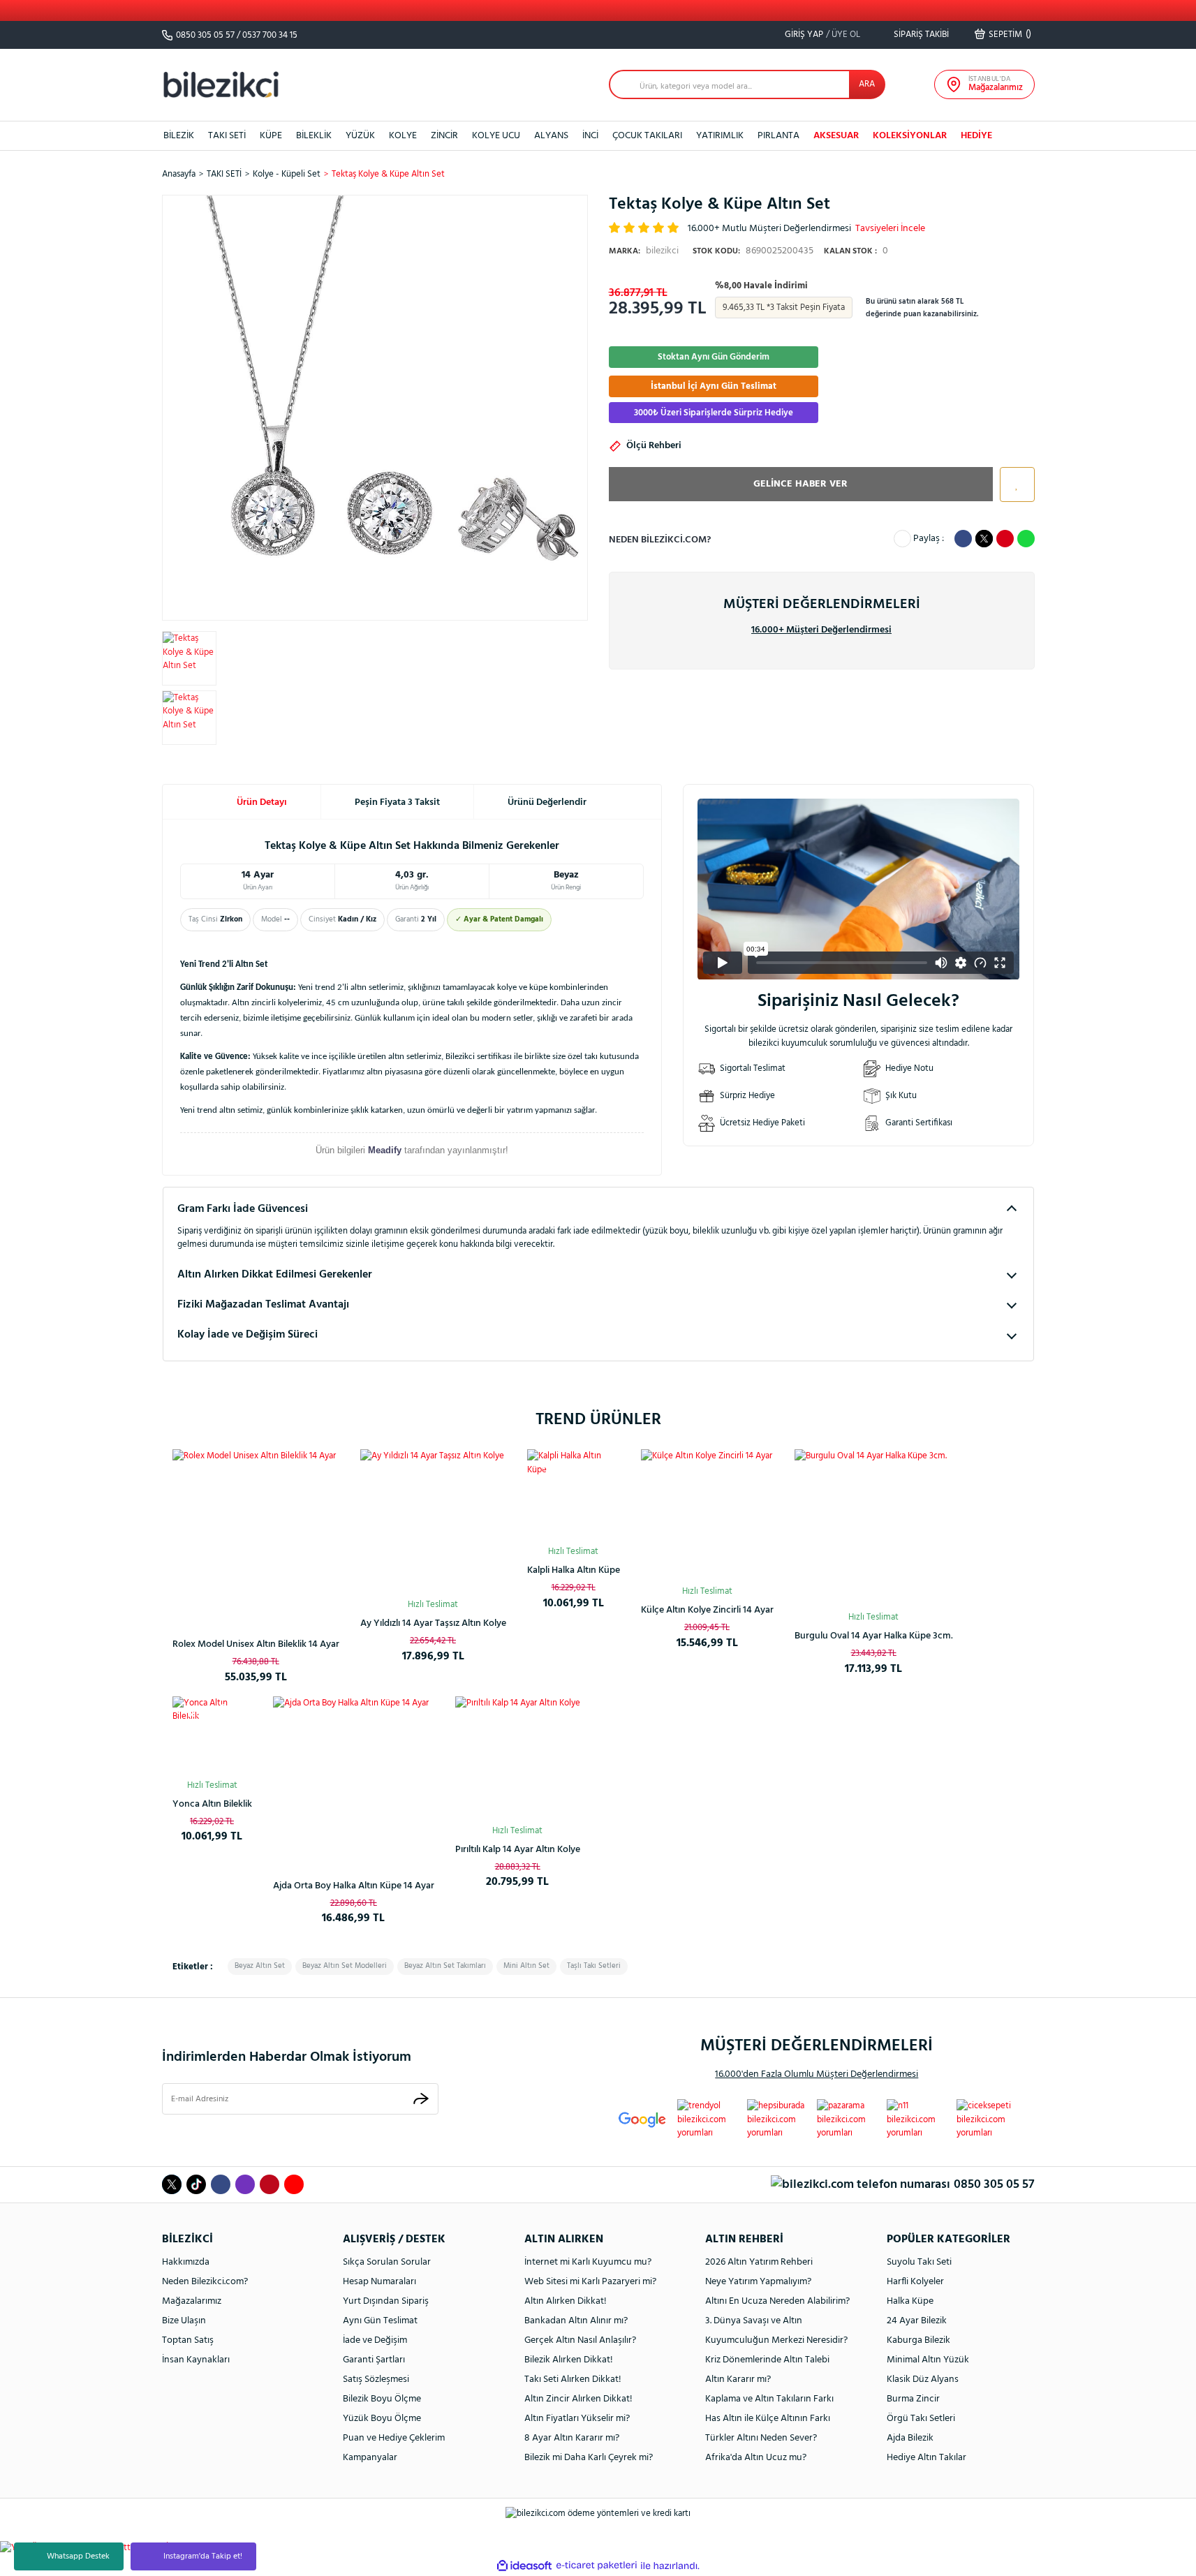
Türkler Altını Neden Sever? (761, 2438)
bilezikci (644, 251)
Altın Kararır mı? (738, 2379)
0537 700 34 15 (270, 35)
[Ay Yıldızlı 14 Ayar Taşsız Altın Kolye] (433, 1522)
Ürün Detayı (262, 802)
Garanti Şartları (374, 2360)
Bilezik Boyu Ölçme (382, 2399)
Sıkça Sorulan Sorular (387, 2262)
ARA (867, 84)
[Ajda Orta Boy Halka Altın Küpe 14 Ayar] (354, 1777)
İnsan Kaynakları (196, 2360)
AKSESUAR (836, 136)
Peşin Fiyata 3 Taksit (397, 802)
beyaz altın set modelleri (345, 1966)
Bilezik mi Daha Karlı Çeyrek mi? (589, 2458)
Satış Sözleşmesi (376, 2379)
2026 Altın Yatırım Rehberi (759, 2262)
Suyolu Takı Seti (919, 2262)
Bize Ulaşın (184, 2321)
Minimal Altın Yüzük (928, 2360)
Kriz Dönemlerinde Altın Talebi (767, 2360)
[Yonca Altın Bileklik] (212, 1736)
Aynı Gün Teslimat (380, 2321)
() (1010, 34)
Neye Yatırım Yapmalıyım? (758, 2282)
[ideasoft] (524, 2566)
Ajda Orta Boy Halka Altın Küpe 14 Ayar (354, 1886)
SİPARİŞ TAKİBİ (920, 35)
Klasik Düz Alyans (923, 2379)
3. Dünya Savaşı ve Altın (754, 2321)
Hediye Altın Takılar (926, 2458)
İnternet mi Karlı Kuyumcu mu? (588, 2262)
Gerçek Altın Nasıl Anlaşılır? (580, 2340)
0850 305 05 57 (205, 35)
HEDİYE (976, 136)
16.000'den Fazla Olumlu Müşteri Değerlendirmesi (817, 2074)
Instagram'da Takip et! (203, 2556)
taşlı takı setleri (594, 1966)
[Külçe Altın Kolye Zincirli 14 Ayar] (707, 1516)
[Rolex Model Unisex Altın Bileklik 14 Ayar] (256, 1533)
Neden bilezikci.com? (660, 540)
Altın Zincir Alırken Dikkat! (578, 2399)
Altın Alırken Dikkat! (566, 2301)
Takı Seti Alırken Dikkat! (573, 2379)
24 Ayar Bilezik (917, 2321)
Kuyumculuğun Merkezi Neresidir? (776, 2340)
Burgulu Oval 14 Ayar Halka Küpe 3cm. (874, 1636)
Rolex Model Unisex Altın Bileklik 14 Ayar (256, 1644)
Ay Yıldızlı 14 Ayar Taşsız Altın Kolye (433, 1623)
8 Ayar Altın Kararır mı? (572, 2438)
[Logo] (221, 84)
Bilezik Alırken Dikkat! (569, 2360)
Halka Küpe (910, 2301)
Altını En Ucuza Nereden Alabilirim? (777, 2301)
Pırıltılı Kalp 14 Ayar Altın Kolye (518, 1850)
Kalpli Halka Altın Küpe (574, 1570)
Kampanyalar (370, 2458)
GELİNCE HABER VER (800, 484)
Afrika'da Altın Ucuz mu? (756, 2458)
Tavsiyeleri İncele (890, 229)
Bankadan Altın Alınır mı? (576, 2321)
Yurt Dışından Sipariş (386, 2301)
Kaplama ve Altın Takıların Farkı (769, 2399)
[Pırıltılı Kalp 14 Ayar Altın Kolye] (518, 1759)
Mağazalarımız (192, 2301)
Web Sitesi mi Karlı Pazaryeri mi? (590, 2282)
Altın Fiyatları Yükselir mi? (577, 2419)
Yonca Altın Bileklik (212, 1804)
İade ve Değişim (375, 2340)
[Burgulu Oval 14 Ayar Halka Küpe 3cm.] (874, 1528)
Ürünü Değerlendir (547, 802)
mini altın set (526, 1966)
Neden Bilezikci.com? (205, 2282)
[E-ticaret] (597, 2566)
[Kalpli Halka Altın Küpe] (574, 1496)
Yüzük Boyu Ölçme (382, 2419)
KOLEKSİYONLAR (910, 136)
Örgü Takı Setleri (921, 2419)
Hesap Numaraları (379, 2282)
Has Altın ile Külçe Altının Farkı (768, 2419)
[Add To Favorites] (1014, 484)
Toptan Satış (188, 2340)
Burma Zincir (913, 2399)
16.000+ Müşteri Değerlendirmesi (821, 630)
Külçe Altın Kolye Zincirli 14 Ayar (707, 1610)
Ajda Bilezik (910, 2438)
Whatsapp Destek (78, 2556)
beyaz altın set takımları (445, 1966)
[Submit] (421, 2099)
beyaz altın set (260, 1966)
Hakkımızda (186, 2262)
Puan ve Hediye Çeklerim (394, 2438)
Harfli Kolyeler (915, 2282)
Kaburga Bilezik (918, 2340)
